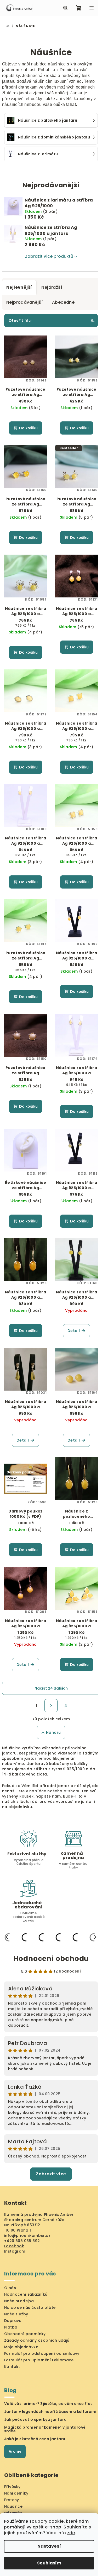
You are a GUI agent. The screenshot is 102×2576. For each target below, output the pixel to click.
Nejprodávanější (24, 302)
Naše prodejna (19, 2301)
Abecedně (63, 302)
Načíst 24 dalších (51, 1688)
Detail (74, 1331)
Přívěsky (12, 2487)
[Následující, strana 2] (51, 1706)
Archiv (15, 2451)
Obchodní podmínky (25, 2334)
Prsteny (12, 2500)
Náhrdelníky (16, 2493)
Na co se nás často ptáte (30, 2307)
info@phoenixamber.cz (27, 2236)
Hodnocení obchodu (51, 1959)
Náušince (13, 2506)
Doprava (13, 2321)
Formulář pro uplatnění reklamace (39, 2360)
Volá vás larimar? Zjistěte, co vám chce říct (48, 2404)
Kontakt (12, 2367)
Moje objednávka (21, 2347)
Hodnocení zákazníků (26, 2294)
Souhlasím (49, 2563)
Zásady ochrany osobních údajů (37, 2340)
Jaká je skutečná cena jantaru (35, 2439)
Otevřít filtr (20, 321)
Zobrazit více (51, 2174)
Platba (11, 2327)
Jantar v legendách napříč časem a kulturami (50, 2412)
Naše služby (16, 2314)
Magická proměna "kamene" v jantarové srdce (45, 2429)
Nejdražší (52, 287)
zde (71, 2533)
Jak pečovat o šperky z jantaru (35, 2419)
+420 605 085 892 (22, 2241)
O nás (10, 2288)
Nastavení (49, 2546)
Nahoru (53, 1732)
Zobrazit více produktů (49, 256)
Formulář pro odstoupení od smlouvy (42, 2353)
